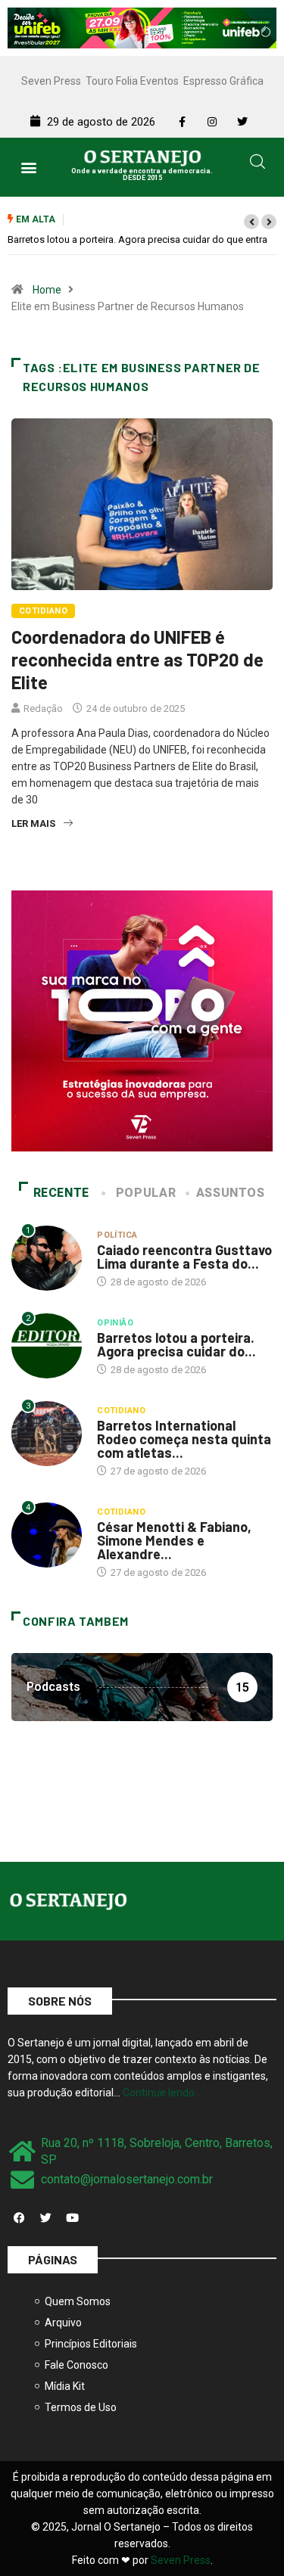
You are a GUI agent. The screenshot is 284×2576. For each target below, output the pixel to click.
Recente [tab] (61, 1193)
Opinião (115, 1323)
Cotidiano (43, 611)
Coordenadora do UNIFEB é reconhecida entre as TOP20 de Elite (137, 659)
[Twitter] (45, 2218)
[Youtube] (72, 2218)
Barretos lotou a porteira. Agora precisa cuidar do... (176, 1344)
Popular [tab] (146, 1193)
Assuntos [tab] (231, 1193)
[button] (28, 167)
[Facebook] (19, 2218)
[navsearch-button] (257, 164)
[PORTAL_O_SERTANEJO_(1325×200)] (142, 27)
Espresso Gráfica (223, 81)
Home (47, 290)
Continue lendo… (162, 2093)
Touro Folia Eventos (132, 81)
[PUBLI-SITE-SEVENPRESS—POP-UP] (142, 1020)
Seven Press (51, 81)
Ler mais (33, 823)
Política (117, 1235)
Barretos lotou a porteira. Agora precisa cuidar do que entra (137, 239)
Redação (43, 708)
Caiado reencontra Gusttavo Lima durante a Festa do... (184, 1257)
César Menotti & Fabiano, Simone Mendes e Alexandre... (174, 1540)
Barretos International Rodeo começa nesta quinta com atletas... (184, 1439)
